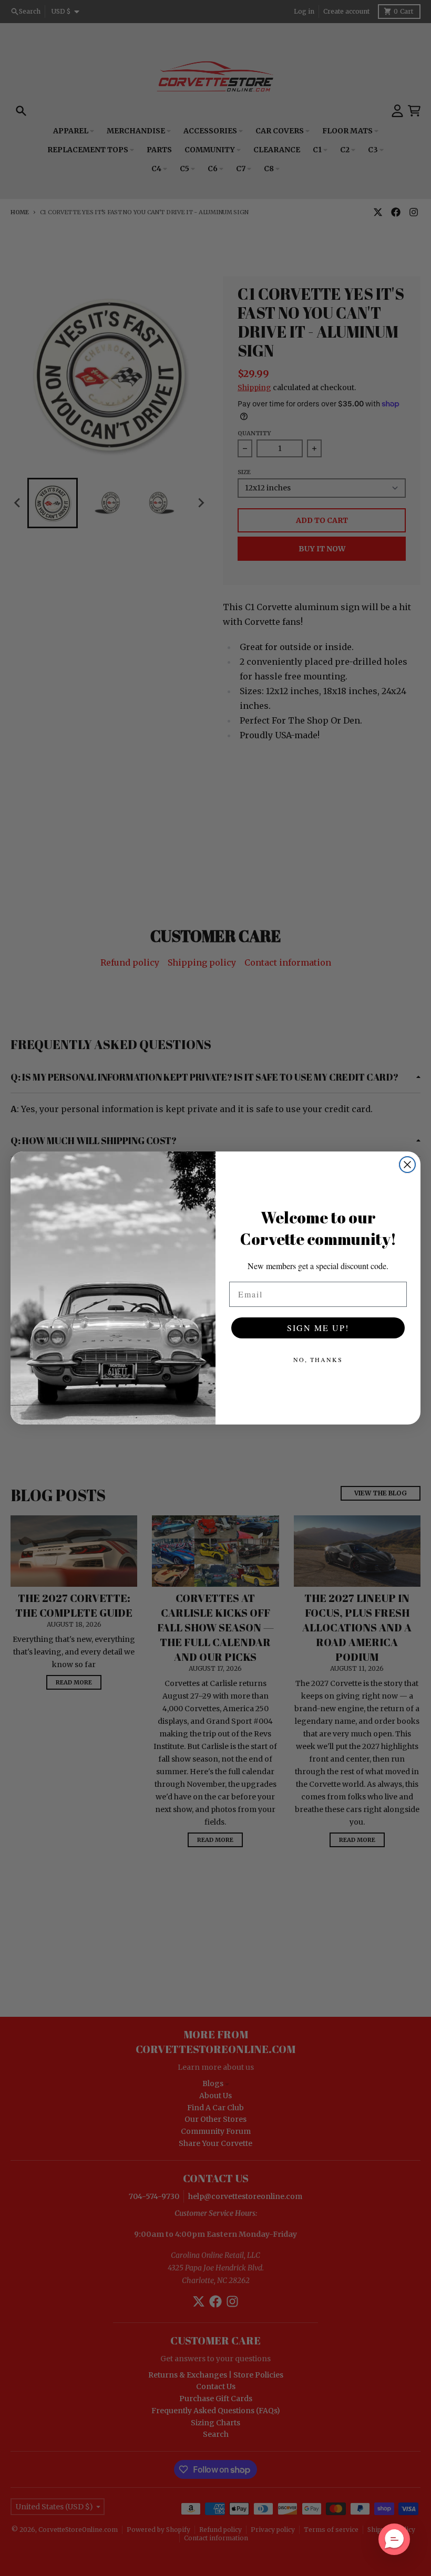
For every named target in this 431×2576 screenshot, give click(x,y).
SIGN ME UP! (318, 1328)
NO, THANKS (318, 1359)
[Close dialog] (407, 1165)
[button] (394, 2539)
